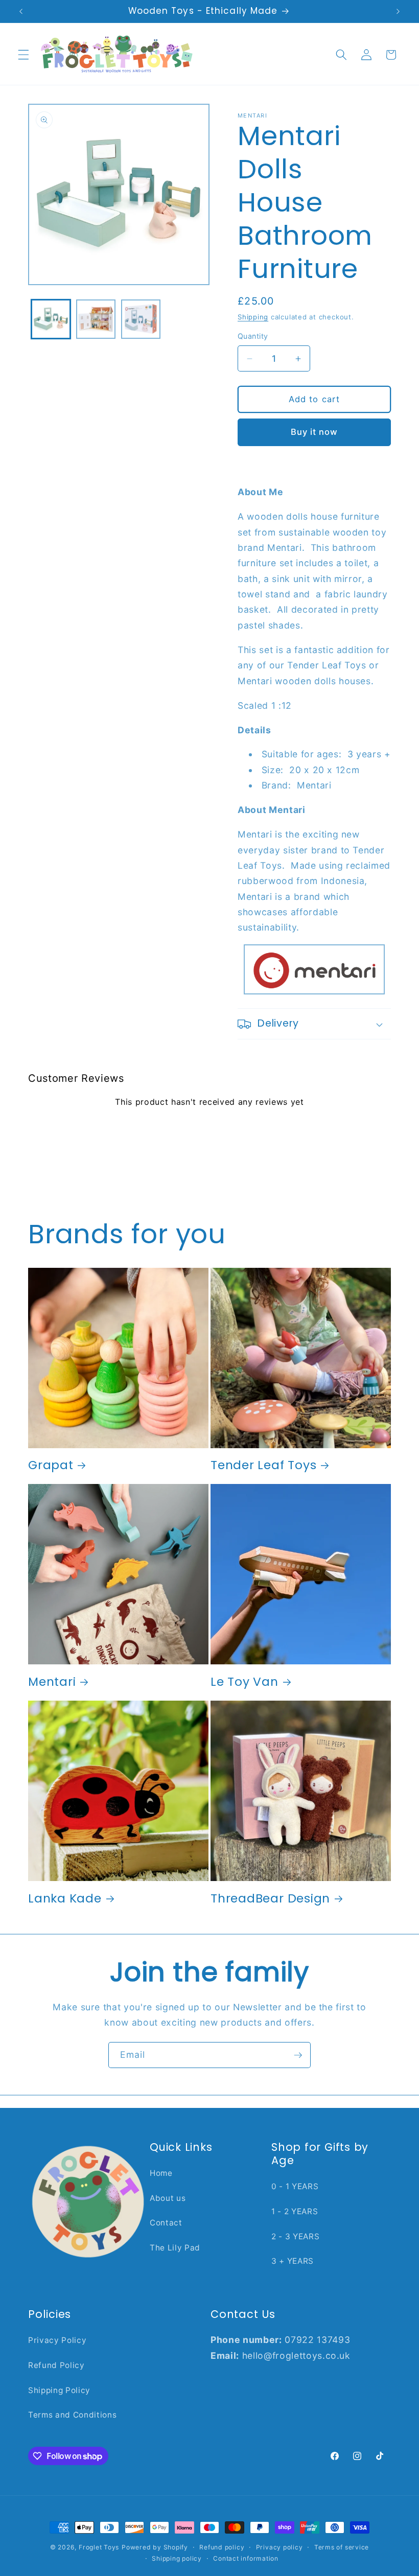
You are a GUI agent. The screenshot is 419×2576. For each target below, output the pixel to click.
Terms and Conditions (72, 2415)
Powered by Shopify (155, 2547)
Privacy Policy (57, 2340)
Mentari (52, 1681)
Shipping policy (177, 2558)
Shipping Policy (59, 2390)
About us (168, 2198)
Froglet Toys (99, 2547)
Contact (166, 2223)
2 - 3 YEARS (295, 2236)
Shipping (253, 317)
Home (161, 2173)
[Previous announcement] (21, 11)
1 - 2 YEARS (295, 2211)
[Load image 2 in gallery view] (96, 319)
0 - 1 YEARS (295, 2186)
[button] (24, 55)
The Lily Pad (175, 2248)
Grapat (51, 1465)
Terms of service (342, 2547)
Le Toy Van (245, 1681)
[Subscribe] (298, 2055)
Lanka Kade (65, 1898)
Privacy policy (280, 2547)
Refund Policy (56, 2365)
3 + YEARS (293, 2261)
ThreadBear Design (270, 1898)
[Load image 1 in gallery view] (51, 319)
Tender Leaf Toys (263, 1465)
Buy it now (315, 432)
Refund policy (222, 2547)
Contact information (246, 2558)
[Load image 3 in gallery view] (141, 319)
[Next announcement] (398, 11)
